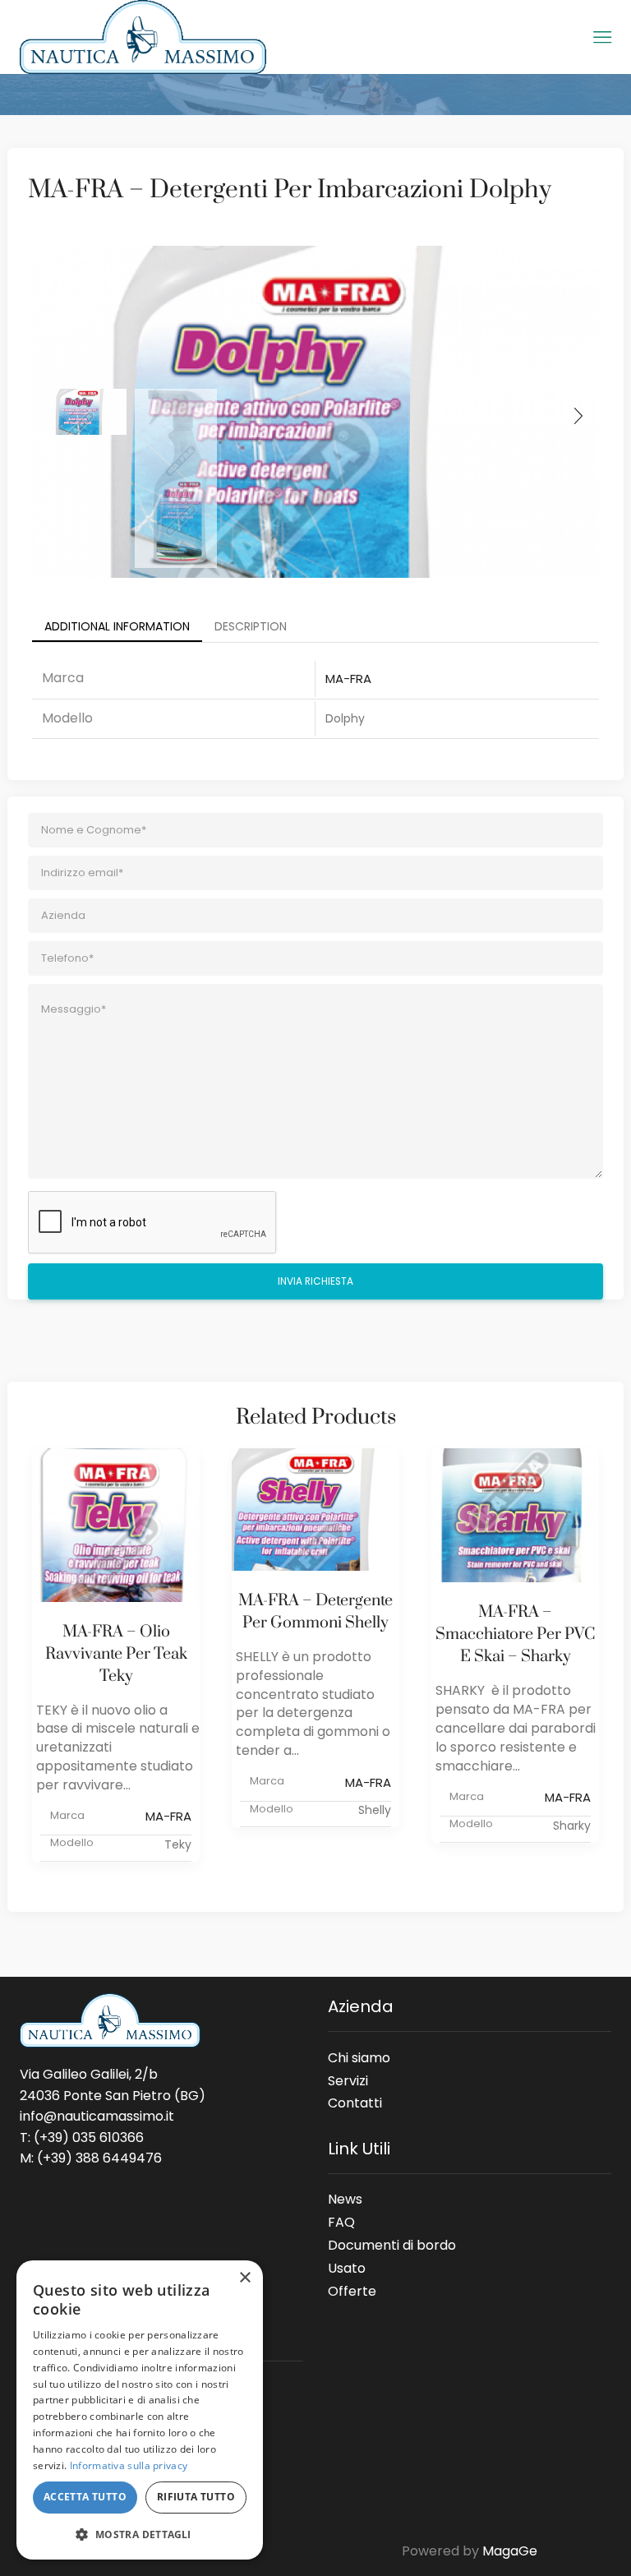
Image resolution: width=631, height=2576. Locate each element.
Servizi (348, 2080)
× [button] (244, 2278)
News (345, 2199)
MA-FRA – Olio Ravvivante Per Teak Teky (116, 1654)
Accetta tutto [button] (85, 2497)
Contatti (355, 2100)
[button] (140, 2534)
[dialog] (140, 2410)
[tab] (117, 626)
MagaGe (510, 2551)
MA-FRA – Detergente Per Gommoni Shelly (315, 1612)
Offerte (352, 2288)
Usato (347, 2268)
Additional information (117, 626)
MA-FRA (348, 679)
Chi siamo (359, 2057)
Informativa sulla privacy (129, 2465)
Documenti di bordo (392, 2245)
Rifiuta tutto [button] (196, 2497)
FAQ (341, 2222)
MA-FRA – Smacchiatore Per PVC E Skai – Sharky (515, 1634)
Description (251, 626)
